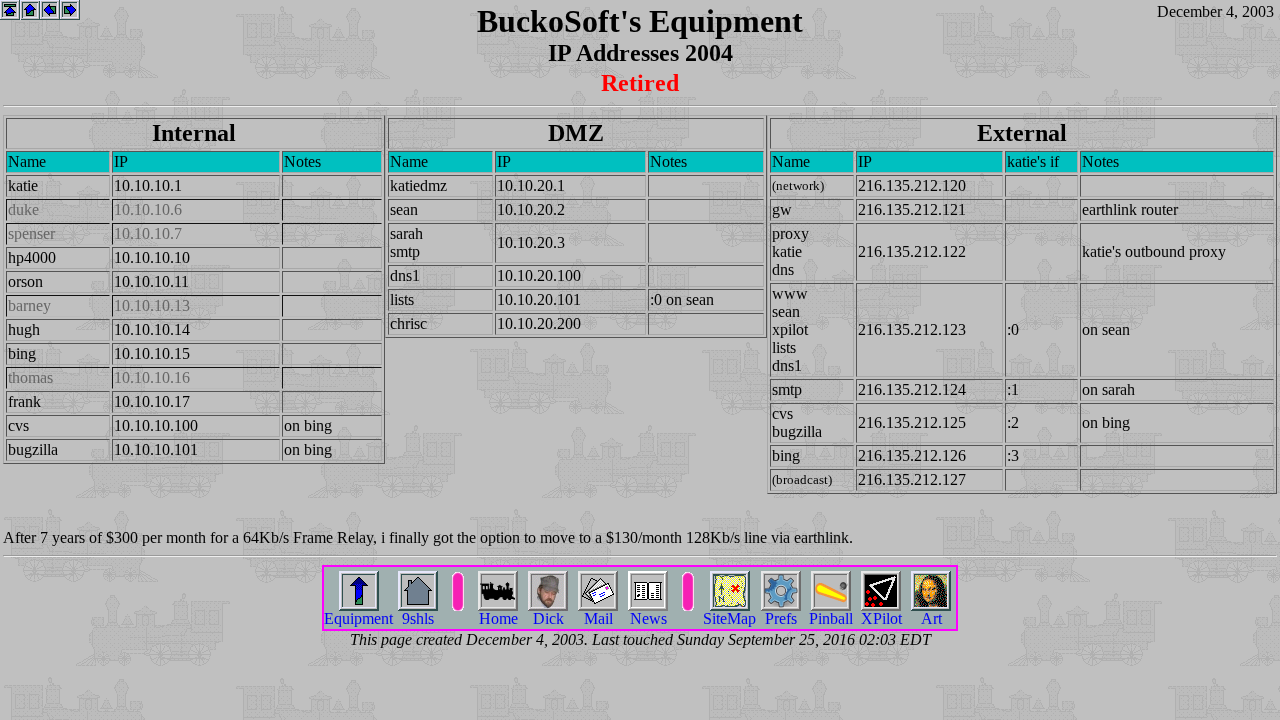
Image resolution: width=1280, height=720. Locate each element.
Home (498, 618)
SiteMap (729, 618)
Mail (598, 618)
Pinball (831, 618)
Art (931, 618)
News (648, 618)
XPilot (881, 618)
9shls (418, 618)
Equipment (358, 618)
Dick (548, 618)
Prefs (781, 618)
